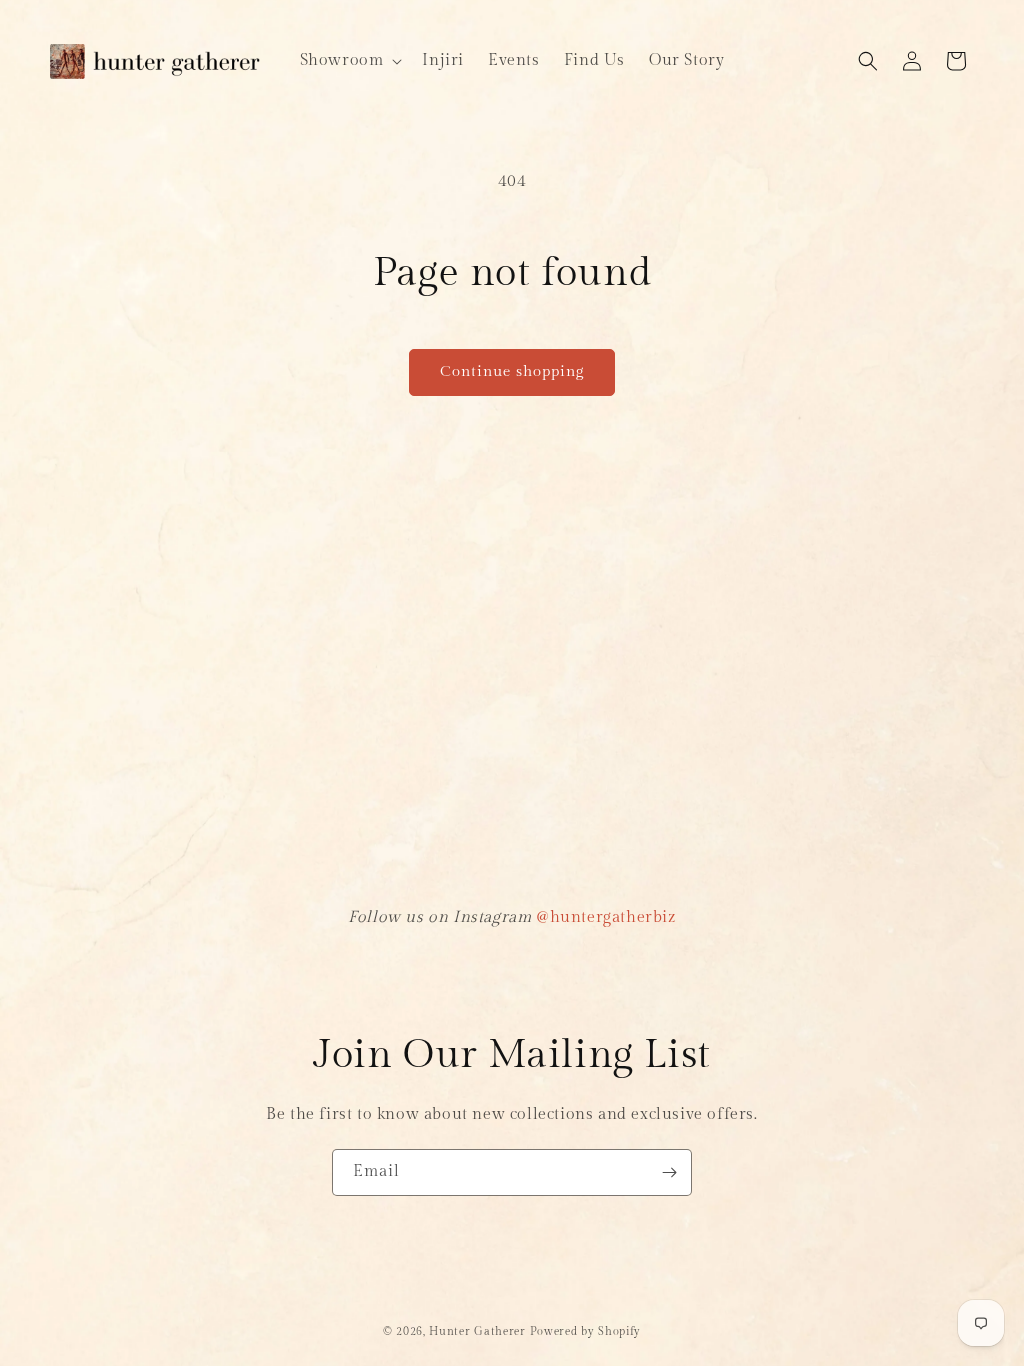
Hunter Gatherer (477, 1331)
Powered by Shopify (586, 1331)
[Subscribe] (669, 1172)
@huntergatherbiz (606, 917)
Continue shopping (512, 371)
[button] (349, 61)
